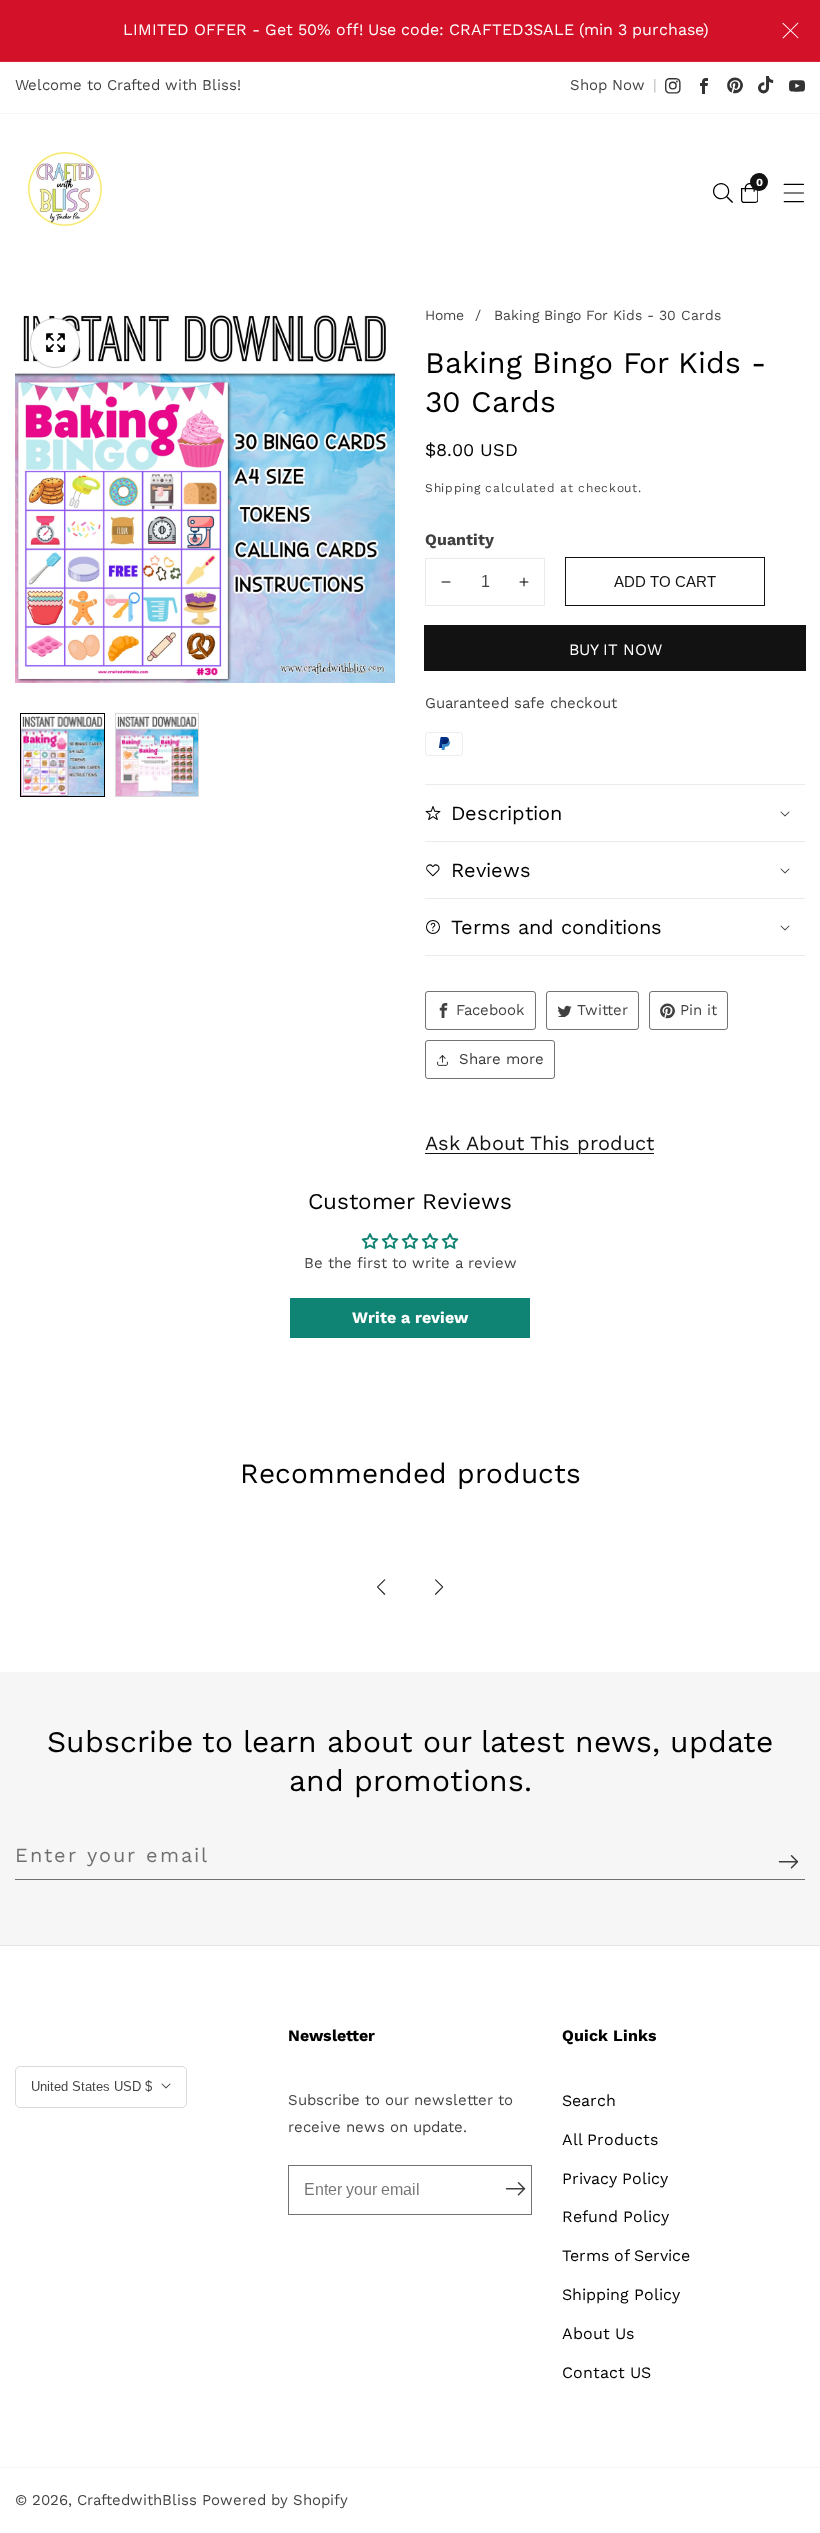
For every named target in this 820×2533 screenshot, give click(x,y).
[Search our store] (723, 193)
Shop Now (607, 85)
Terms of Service (626, 2255)
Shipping (453, 488)
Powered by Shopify (275, 2500)
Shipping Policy (621, 2294)
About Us (598, 2333)
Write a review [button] (410, 1317)
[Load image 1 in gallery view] (62, 755)
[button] (381, 1587)
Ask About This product (539, 1143)
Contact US (606, 2372)
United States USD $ (93, 2086)
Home (444, 315)
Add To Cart (665, 581)
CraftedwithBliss (137, 2500)
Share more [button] (501, 1059)
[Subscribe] (788, 1862)
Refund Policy (615, 2216)
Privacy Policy (615, 2178)
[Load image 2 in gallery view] (157, 755)
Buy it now (615, 649)
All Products (610, 2139)
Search (589, 2100)
